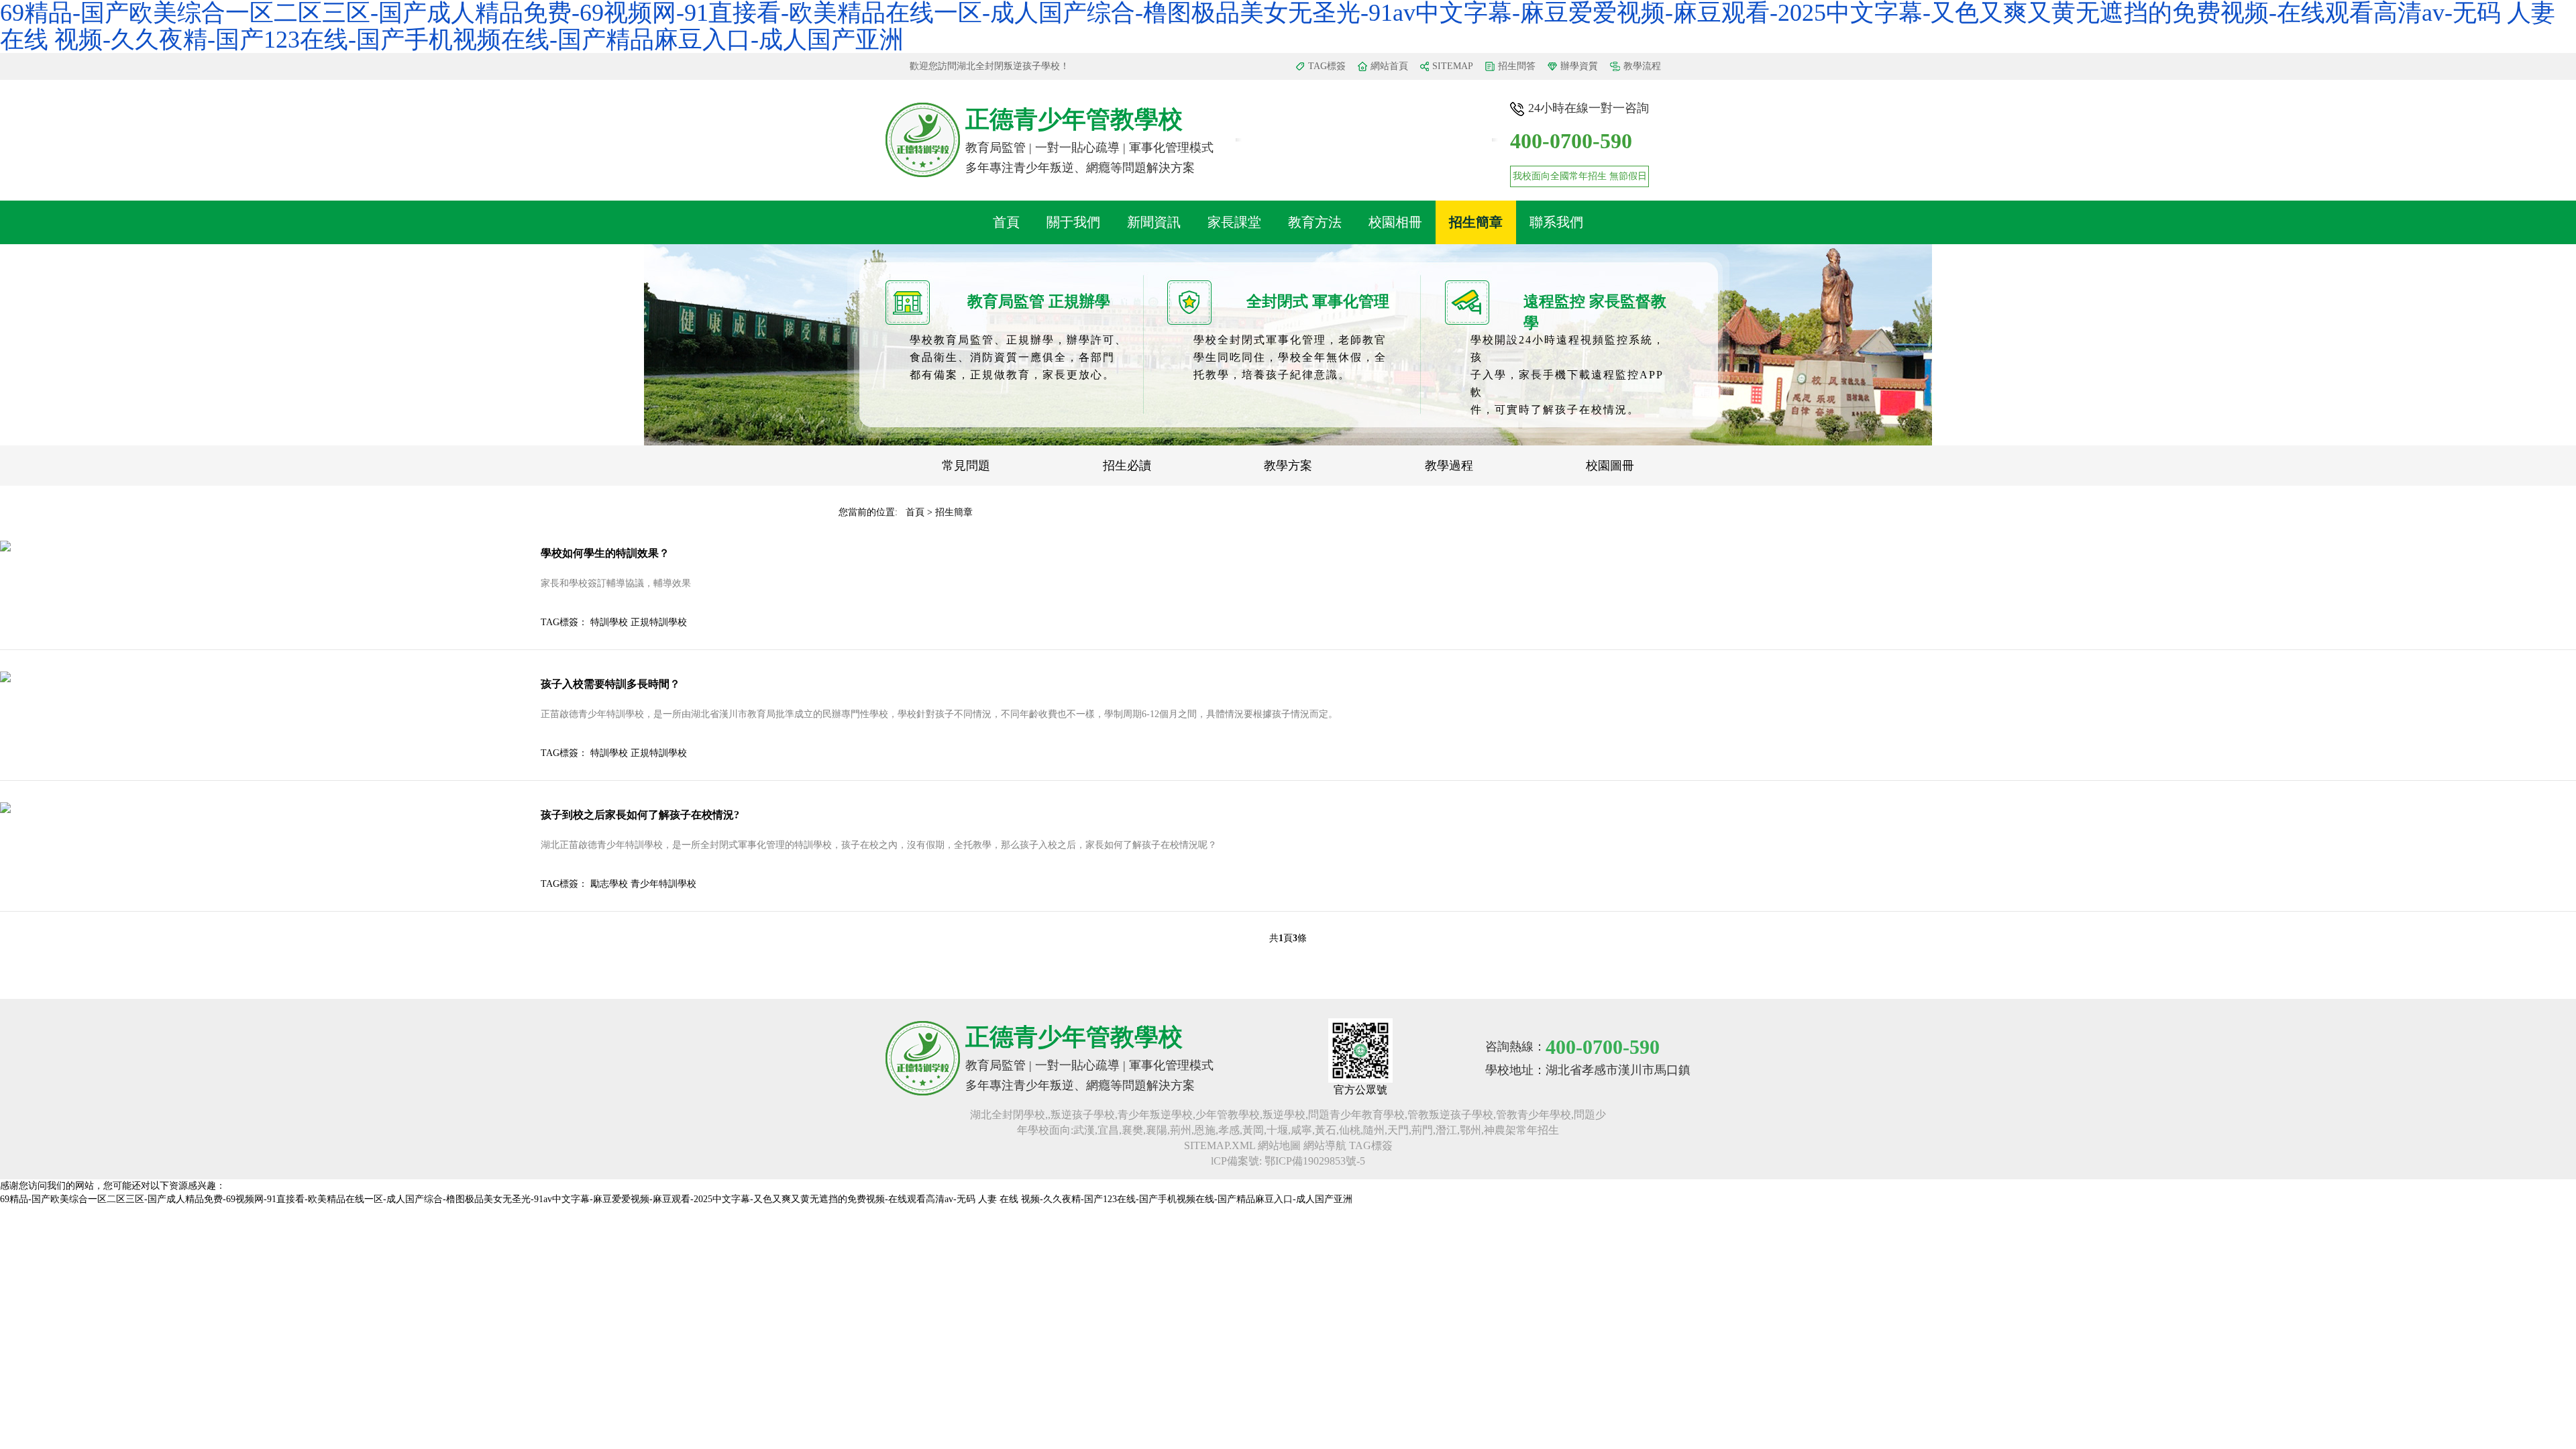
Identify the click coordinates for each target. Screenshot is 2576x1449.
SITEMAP (1453, 66)
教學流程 (1642, 66)
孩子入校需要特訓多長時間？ (610, 684)
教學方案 (1288, 466)
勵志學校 (609, 884)
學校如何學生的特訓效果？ (605, 553)
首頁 (1006, 222)
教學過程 (1449, 466)
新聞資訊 (1154, 222)
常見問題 (966, 466)
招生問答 (1517, 66)
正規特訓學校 (659, 622)
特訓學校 (609, 622)
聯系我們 (1556, 222)
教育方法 (1315, 222)
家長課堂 (1234, 222)
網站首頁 (1389, 66)
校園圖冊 (1610, 466)
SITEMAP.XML (1220, 1145)
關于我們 (1073, 222)
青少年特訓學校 (663, 884)
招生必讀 (1127, 466)
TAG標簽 (1327, 66)
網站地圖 (1279, 1145)
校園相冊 (1395, 222)
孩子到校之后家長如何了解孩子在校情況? (640, 815)
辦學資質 (1579, 66)
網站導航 (1325, 1145)
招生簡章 (1476, 222)
